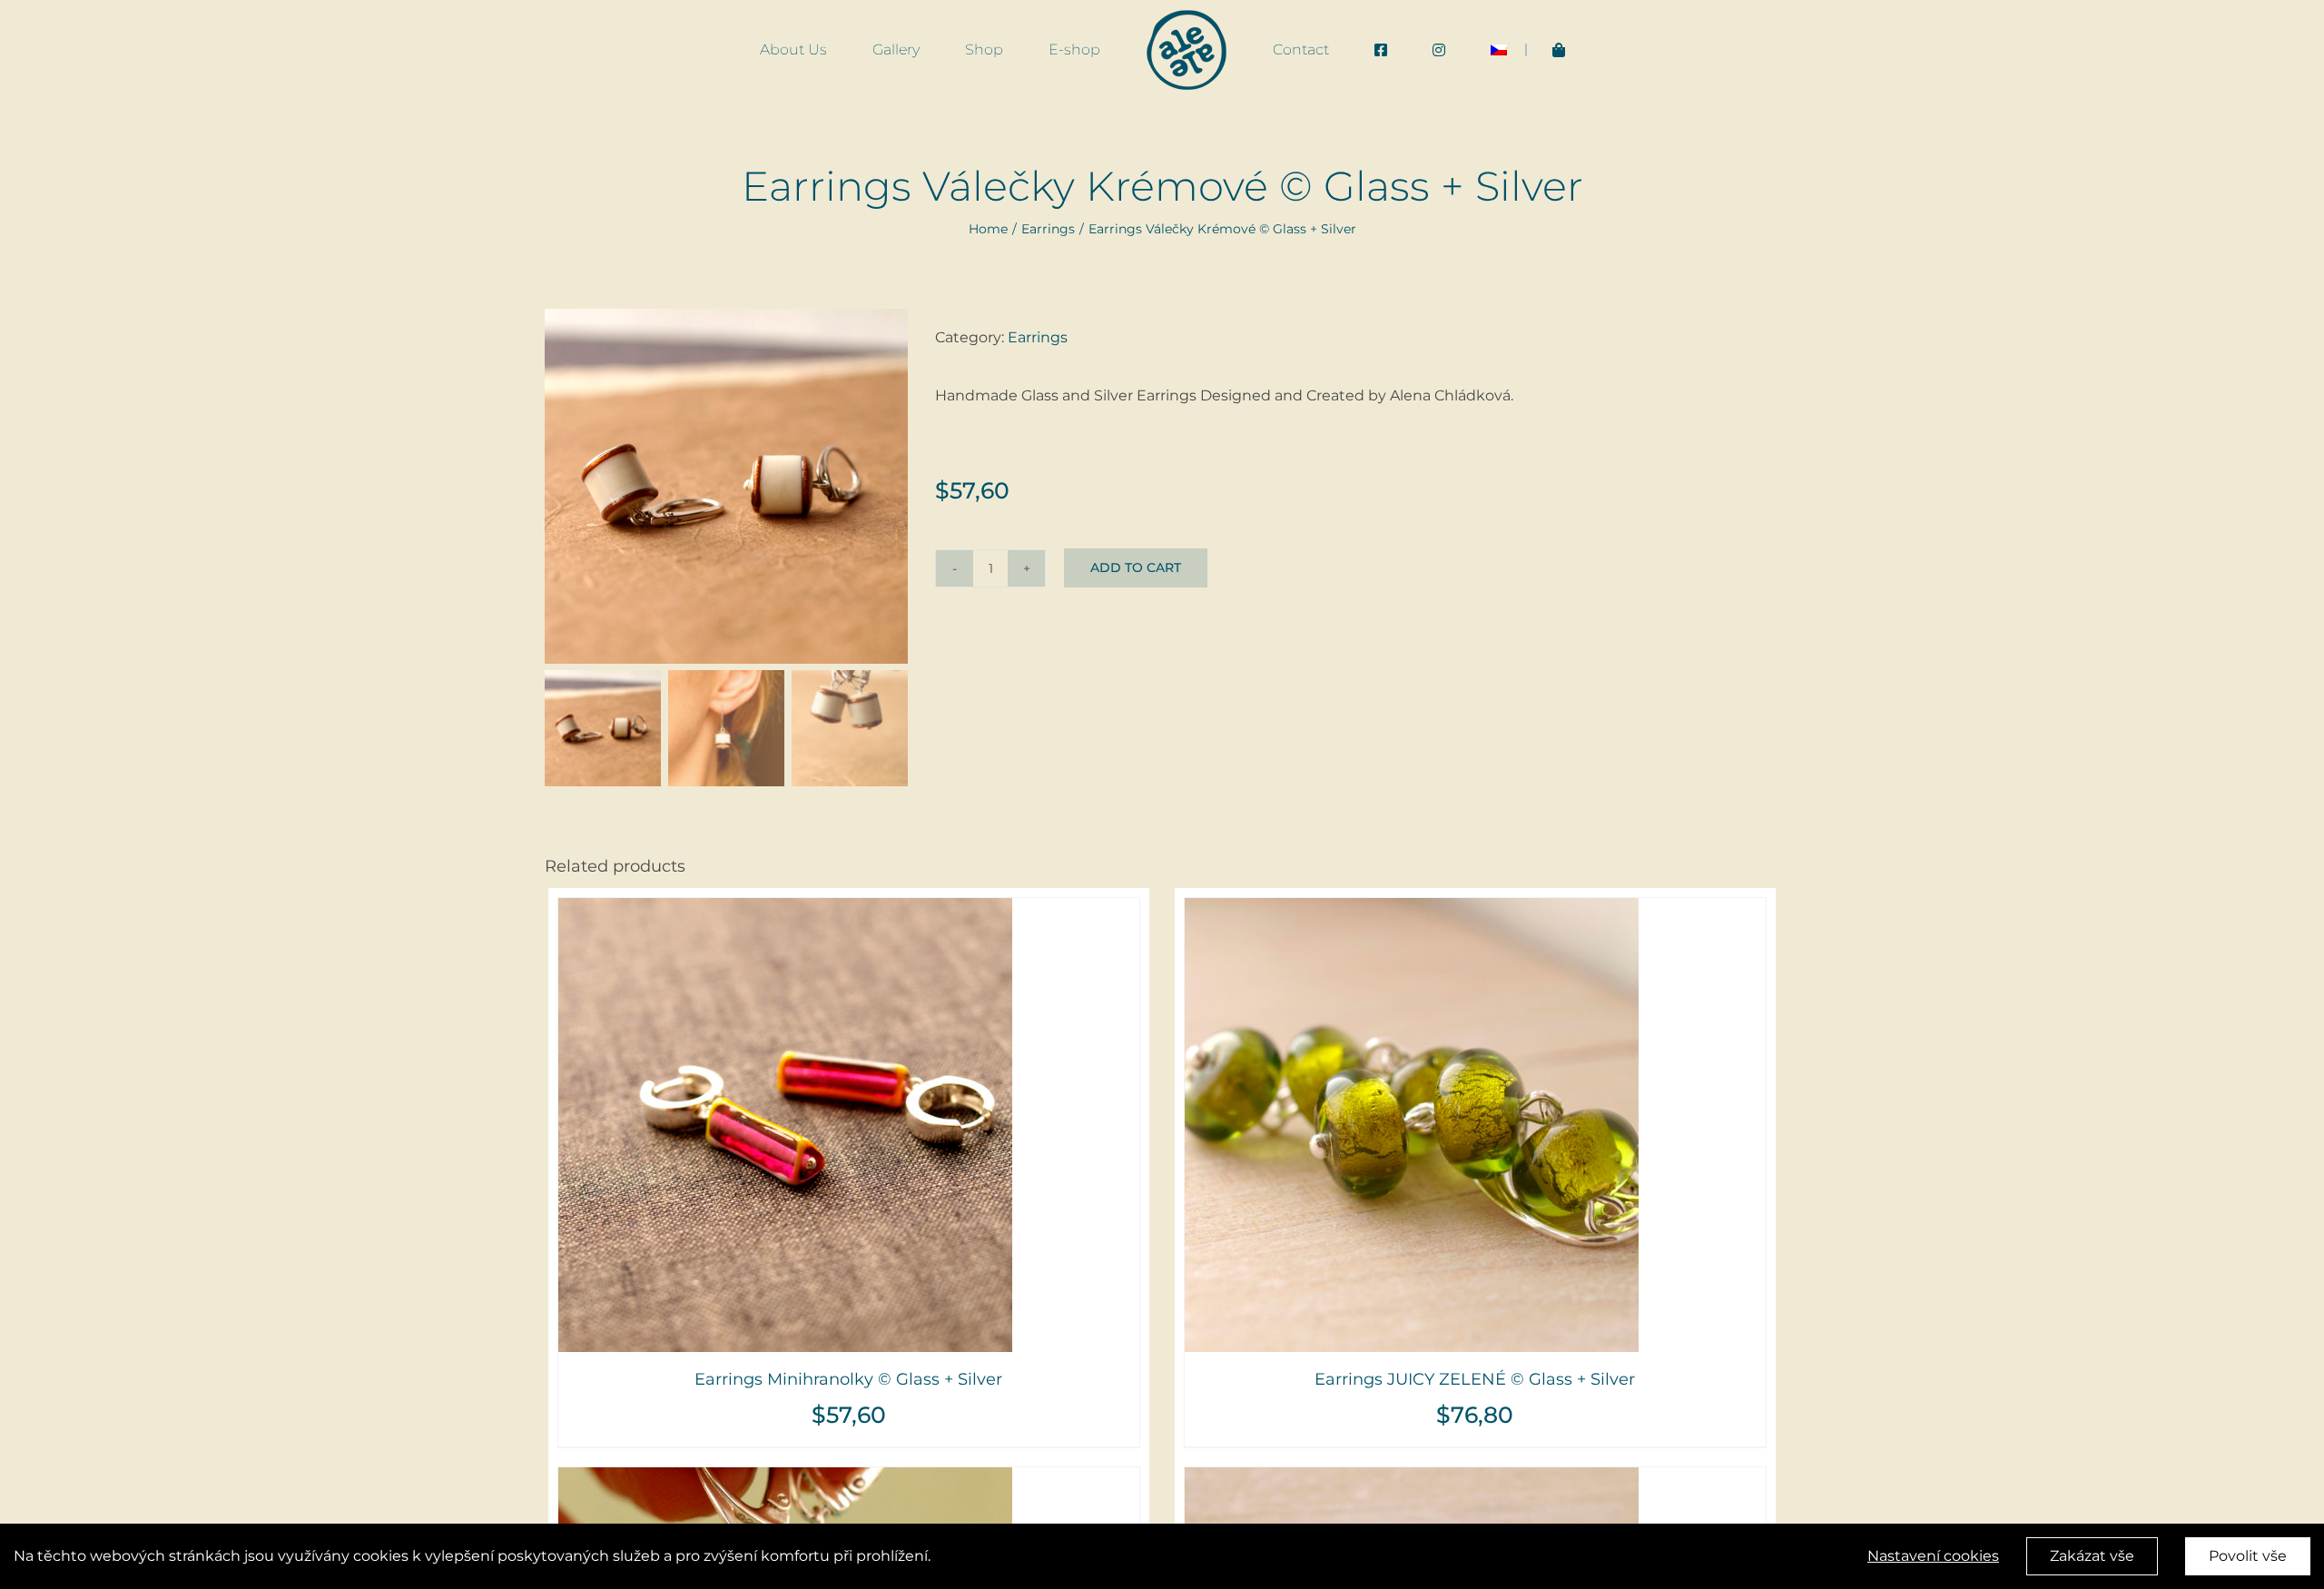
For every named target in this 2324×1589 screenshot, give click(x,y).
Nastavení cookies (1933, 1556)
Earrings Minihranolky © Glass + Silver (848, 1379)
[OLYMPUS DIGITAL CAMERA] (726, 486)
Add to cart (1136, 567)
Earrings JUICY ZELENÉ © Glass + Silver (1475, 1379)
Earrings (1038, 337)
